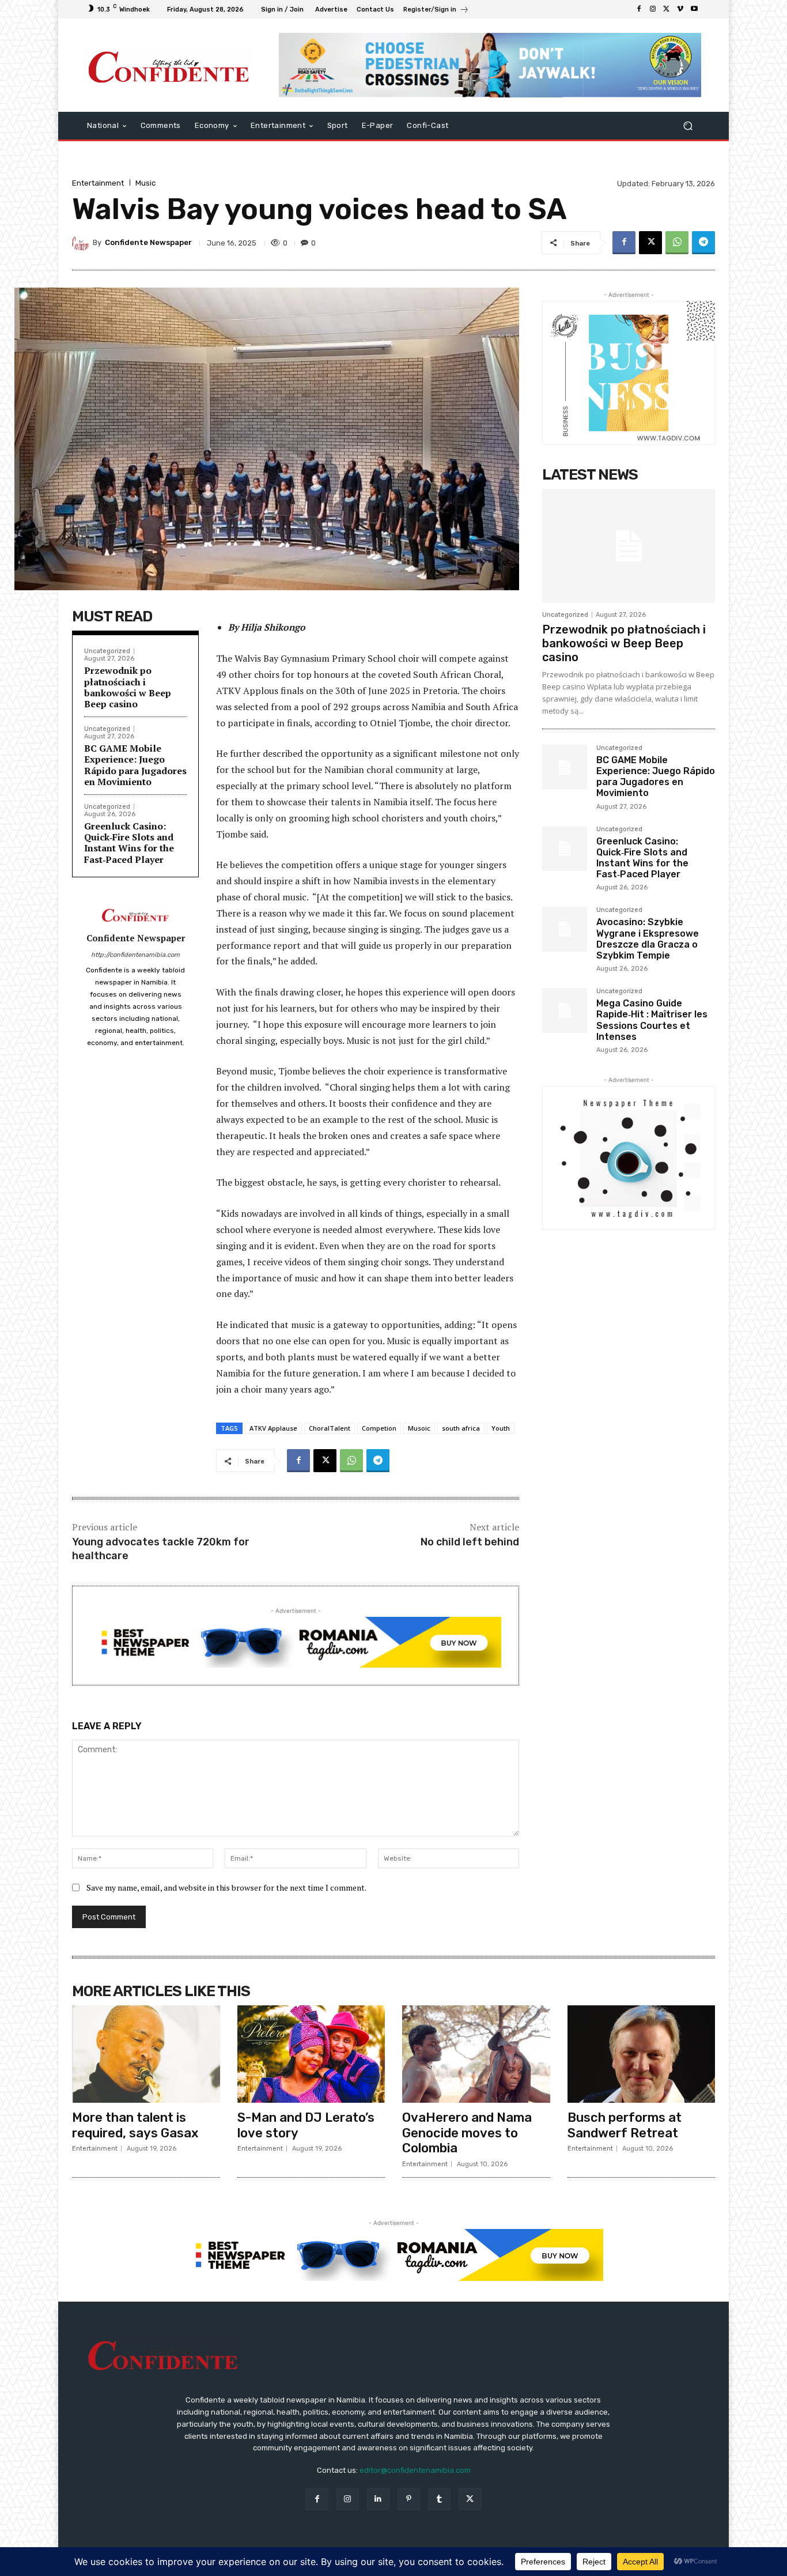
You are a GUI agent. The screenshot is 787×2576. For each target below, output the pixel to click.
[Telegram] (703, 243)
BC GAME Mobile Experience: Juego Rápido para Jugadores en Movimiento (135, 765)
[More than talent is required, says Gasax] (146, 2054)
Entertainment (98, 183)
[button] (688, 125)
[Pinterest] (409, 2499)
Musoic (419, 1428)
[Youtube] (694, 9)
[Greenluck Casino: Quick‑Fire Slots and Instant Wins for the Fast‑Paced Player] (565, 848)
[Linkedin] (378, 2499)
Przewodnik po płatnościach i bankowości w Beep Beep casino (128, 687)
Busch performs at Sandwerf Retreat (625, 2125)
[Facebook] (639, 9)
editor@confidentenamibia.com (415, 2470)
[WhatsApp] (677, 243)
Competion (379, 1428)
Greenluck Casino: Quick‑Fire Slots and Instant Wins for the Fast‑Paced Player (129, 843)
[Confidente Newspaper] (82, 243)
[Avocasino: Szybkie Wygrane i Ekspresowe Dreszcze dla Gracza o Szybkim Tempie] (565, 929)
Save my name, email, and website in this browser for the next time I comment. (226, 1887)
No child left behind (470, 1542)
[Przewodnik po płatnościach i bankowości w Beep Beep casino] (629, 546)
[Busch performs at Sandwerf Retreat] (642, 2054)
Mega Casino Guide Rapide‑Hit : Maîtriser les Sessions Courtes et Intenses (652, 1020)
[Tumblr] (439, 2499)
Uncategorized (107, 651)
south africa (461, 1428)
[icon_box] (436, 11)
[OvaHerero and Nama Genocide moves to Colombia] (476, 2054)
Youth (501, 1428)
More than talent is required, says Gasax (135, 2125)
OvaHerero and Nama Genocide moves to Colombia (467, 2133)
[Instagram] (653, 9)
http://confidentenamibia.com (135, 955)
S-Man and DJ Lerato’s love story (306, 2125)
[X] (667, 9)
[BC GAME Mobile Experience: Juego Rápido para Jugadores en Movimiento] (565, 767)
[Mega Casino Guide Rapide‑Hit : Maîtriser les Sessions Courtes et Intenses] (565, 1010)
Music (145, 183)
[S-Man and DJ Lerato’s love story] (311, 2054)
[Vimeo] (680, 9)
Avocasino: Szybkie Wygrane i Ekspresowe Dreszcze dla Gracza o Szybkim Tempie (648, 939)
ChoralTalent (330, 1428)
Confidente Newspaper (148, 242)
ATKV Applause (273, 1428)
